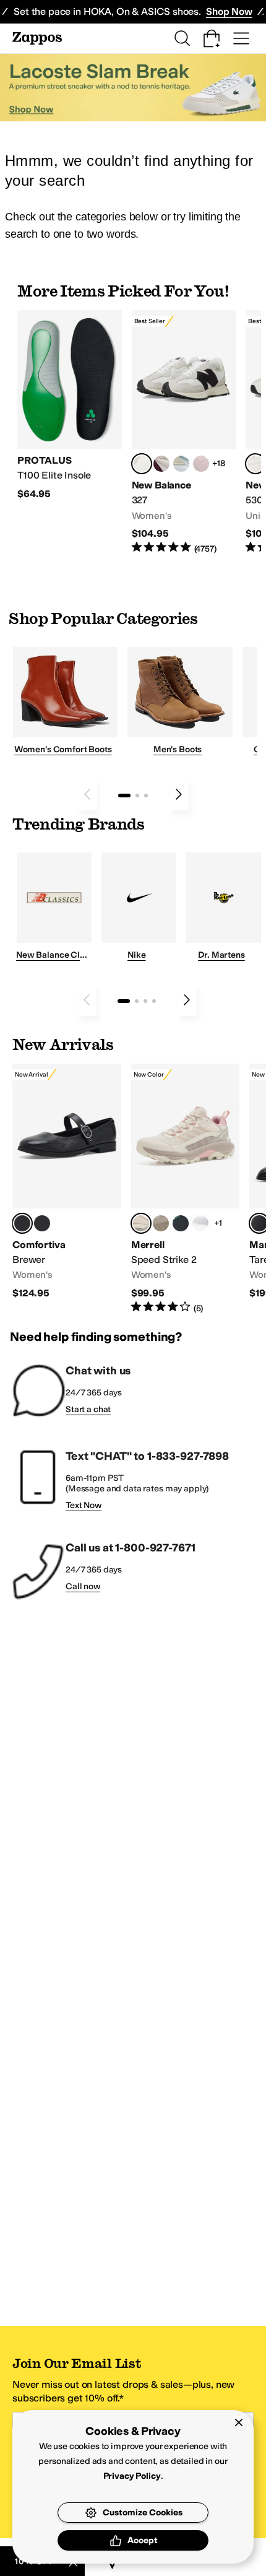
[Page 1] (124, 796)
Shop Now (229, 11)
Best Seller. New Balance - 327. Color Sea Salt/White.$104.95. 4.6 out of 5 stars (184, 433)
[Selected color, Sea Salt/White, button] (142, 464)
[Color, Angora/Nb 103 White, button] (181, 464)
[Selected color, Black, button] (22, 1223)
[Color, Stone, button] (161, 1223)
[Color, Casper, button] (200, 1223)
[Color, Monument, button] (181, 1223)
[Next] (179, 794)
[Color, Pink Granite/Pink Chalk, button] (201, 464)
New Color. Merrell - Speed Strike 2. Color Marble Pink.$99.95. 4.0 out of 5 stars (186, 1189)
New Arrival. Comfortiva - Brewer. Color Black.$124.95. (67, 1182)
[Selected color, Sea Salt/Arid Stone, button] (255, 464)
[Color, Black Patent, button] (42, 1223)
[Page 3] (146, 796)
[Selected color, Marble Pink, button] (141, 1223)
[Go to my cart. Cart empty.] (212, 38)
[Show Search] (182, 38)
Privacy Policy (132, 2476)
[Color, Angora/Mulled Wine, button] (161, 464)
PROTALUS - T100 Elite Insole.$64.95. (70, 405)
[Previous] (87, 794)
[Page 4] (154, 1001)
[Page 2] (137, 796)
